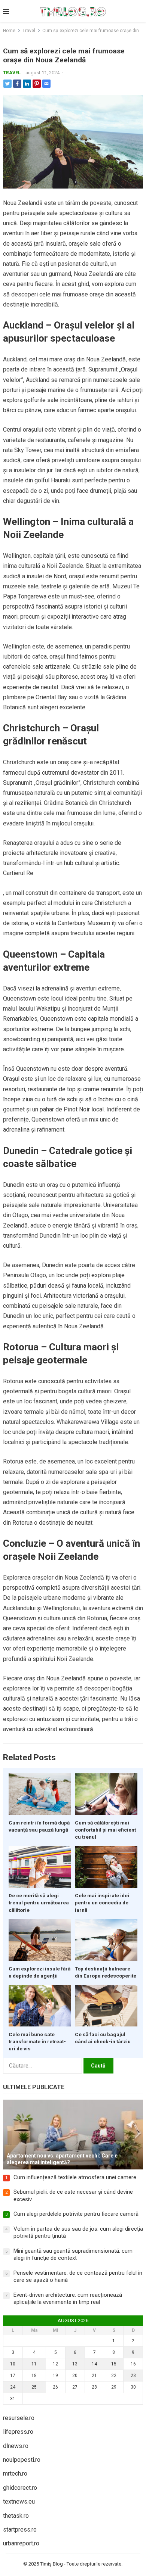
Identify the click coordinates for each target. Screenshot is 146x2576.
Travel (29, 31)
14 (94, 2364)
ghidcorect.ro (20, 2488)
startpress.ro (20, 2530)
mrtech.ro (15, 2474)
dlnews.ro (16, 2446)
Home (9, 31)
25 (34, 2387)
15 (114, 2364)
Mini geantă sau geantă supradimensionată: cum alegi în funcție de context (73, 2255)
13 (75, 2364)
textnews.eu (19, 2502)
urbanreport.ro (21, 2543)
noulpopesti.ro (22, 2460)
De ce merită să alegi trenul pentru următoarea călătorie (39, 1903)
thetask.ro (16, 2516)
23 (133, 2376)
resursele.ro (19, 2418)
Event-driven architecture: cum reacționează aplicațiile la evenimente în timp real (68, 2299)
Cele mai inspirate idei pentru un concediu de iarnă (102, 1903)
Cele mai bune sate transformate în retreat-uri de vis (37, 2041)
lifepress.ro (18, 2432)
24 (13, 2387)
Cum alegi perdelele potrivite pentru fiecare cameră (76, 2214)
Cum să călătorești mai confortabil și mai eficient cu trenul (105, 1830)
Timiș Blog (51, 2564)
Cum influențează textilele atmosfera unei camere (75, 2177)
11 (34, 2364)
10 (13, 2364)
